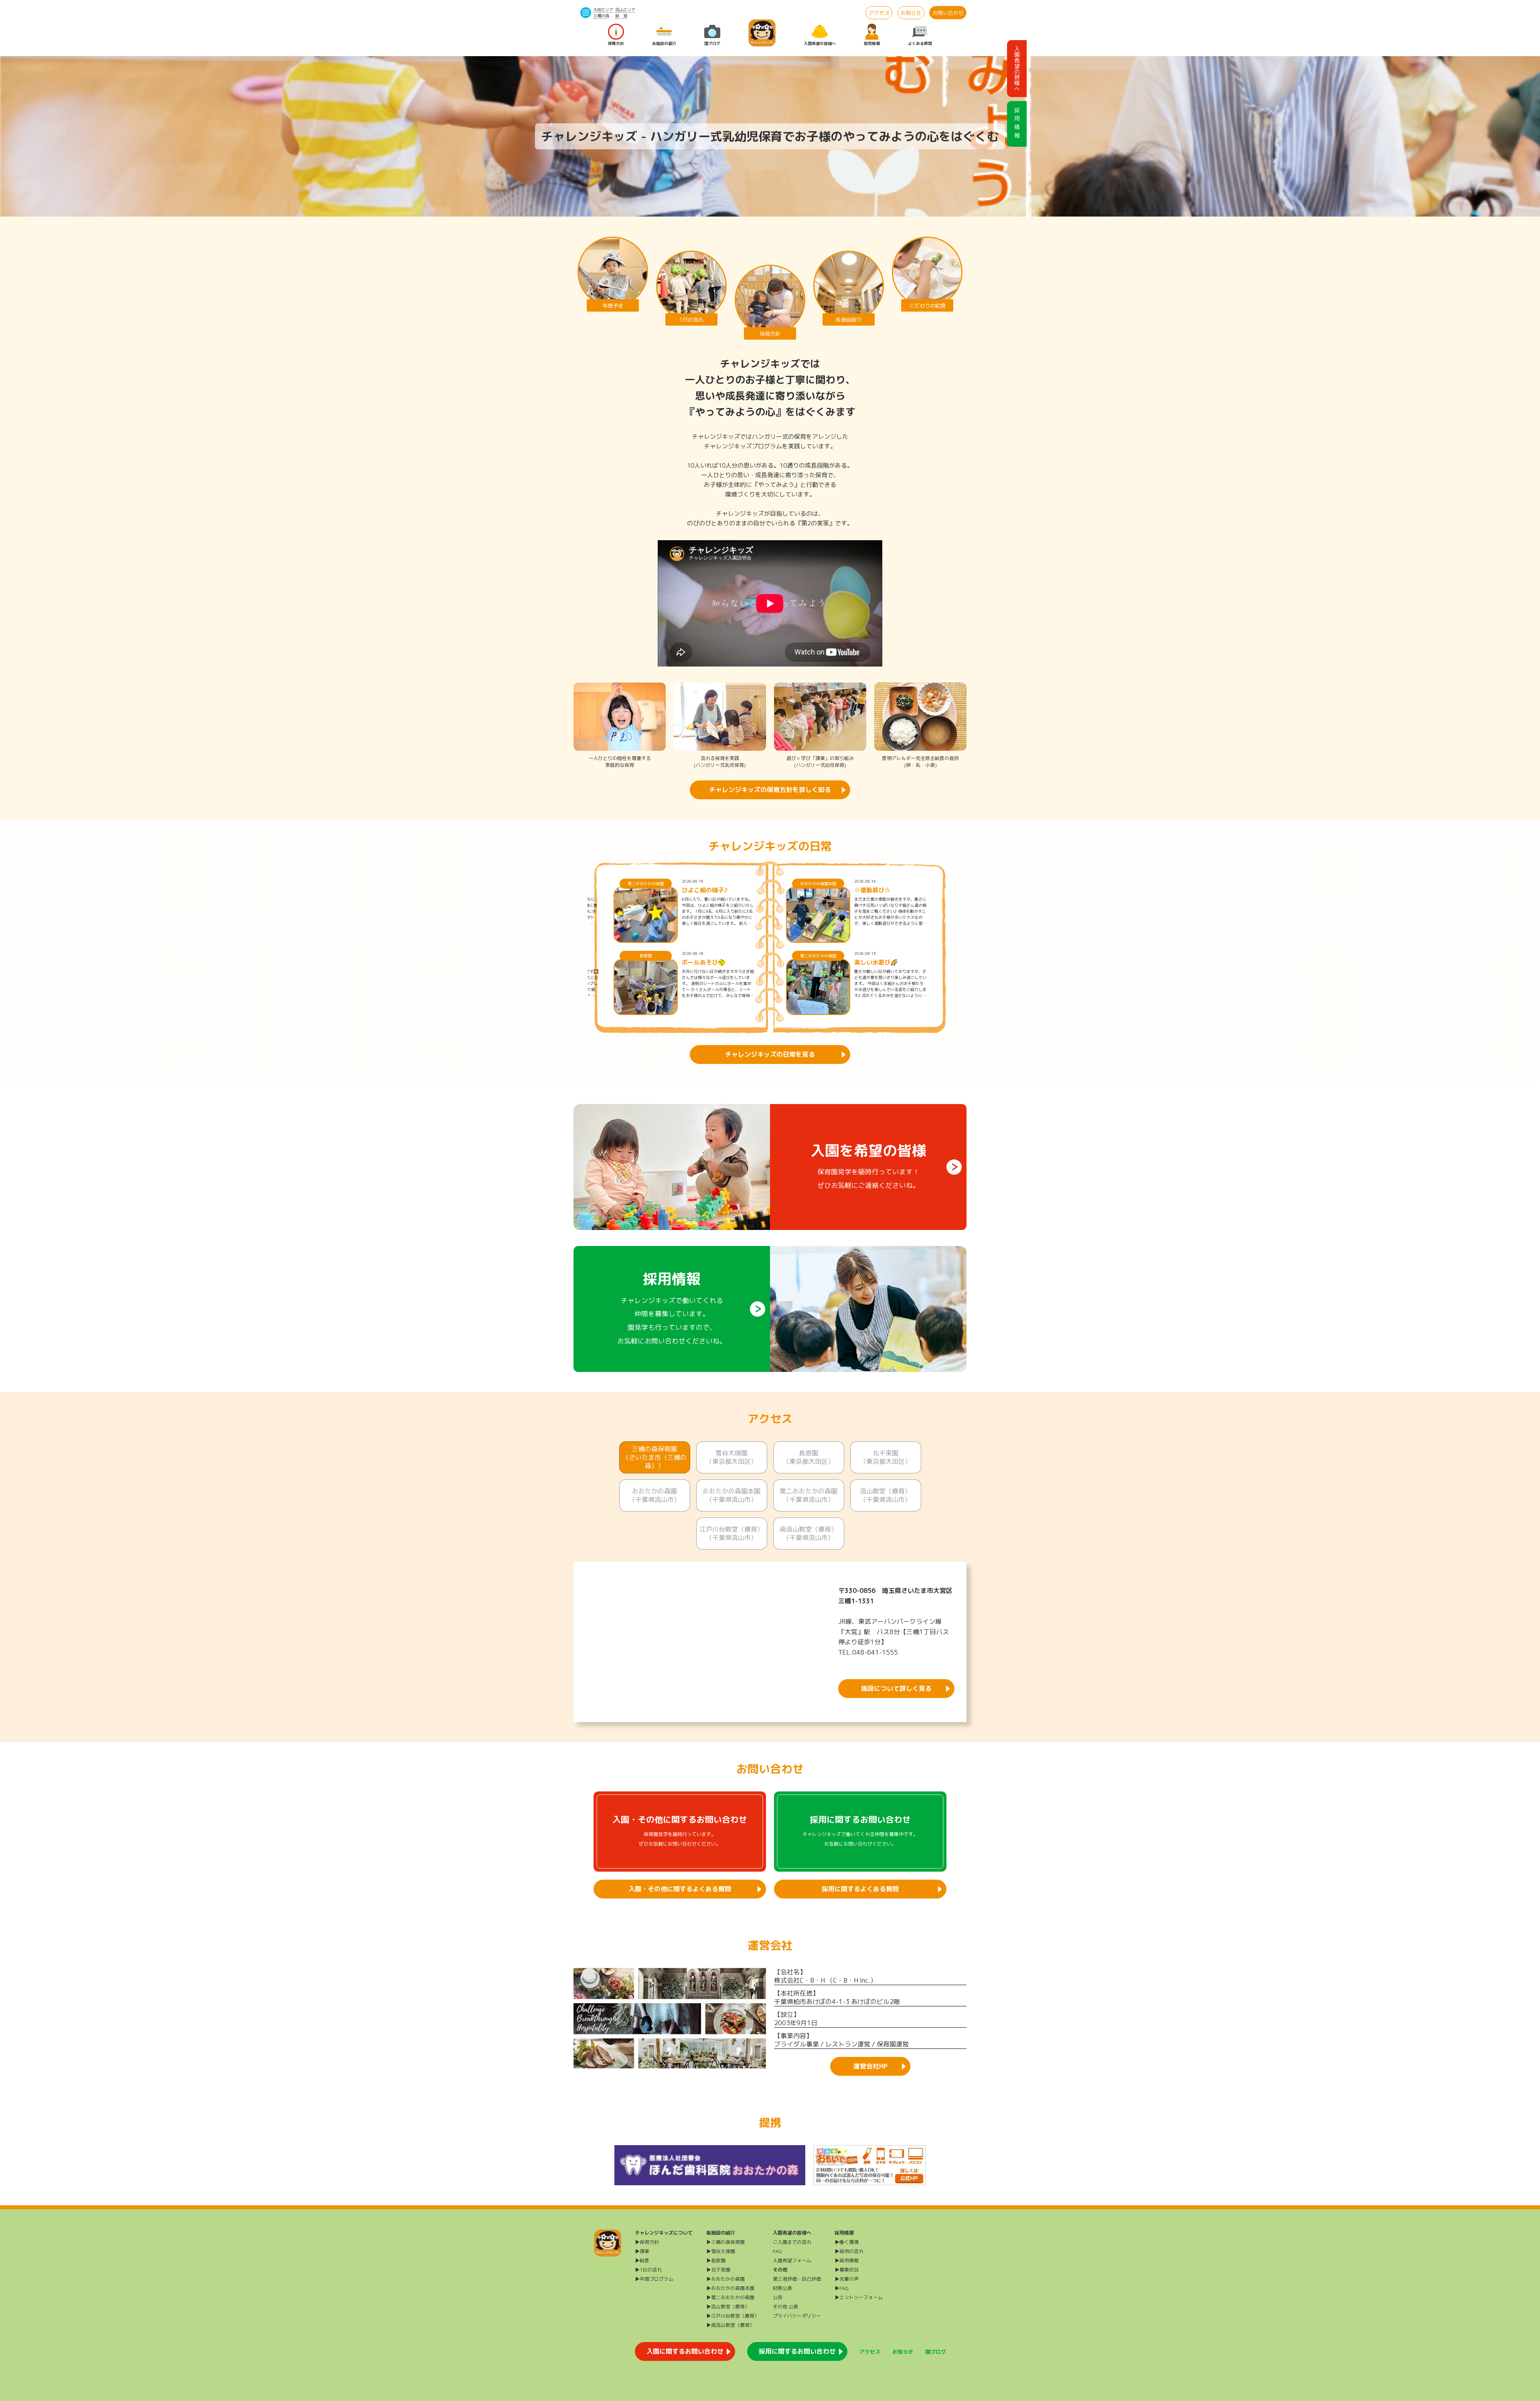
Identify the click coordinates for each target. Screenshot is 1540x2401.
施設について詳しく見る (896, 1688)
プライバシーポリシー (797, 2316)
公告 (778, 2297)
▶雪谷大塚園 (721, 2251)
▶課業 (642, 2251)
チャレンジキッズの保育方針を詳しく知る (770, 790)
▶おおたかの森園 (725, 2279)
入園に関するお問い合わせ (685, 2351)
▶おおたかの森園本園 (730, 2288)
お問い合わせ (948, 13)
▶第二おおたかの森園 (730, 2297)
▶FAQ (842, 2288)
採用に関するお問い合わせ (797, 2351)
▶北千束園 (718, 2270)
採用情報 (872, 43)
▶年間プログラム (654, 2279)
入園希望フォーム (792, 2260)
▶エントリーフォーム (859, 2297)
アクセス (879, 13)
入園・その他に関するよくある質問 (680, 1889)
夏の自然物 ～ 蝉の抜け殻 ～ (716, 890)
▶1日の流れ (648, 2270)
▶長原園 (716, 2260)
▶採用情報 (847, 2260)
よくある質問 (920, 43)
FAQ (777, 2251)
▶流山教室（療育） (728, 2307)
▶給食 (642, 2260)
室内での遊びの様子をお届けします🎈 (890, 890)
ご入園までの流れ (792, 2242)
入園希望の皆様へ (820, 43)
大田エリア (603, 10)
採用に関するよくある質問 (860, 1889)
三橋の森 (601, 16)
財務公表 (782, 2288)
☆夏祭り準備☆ (875, 962)
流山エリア (625, 10)
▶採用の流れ (849, 2251)
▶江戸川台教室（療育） (733, 2316)
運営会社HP (870, 2066)
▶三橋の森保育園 (725, 2242)
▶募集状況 (847, 2270)
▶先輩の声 (847, 2279)
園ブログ (712, 43)
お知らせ (911, 13)
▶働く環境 (847, 2242)
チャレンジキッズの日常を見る (770, 1054)
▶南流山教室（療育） (730, 2325)
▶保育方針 (647, 2242)
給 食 (621, 16)
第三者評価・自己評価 (797, 2279)
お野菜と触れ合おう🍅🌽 (716, 962)
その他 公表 (785, 2307)
